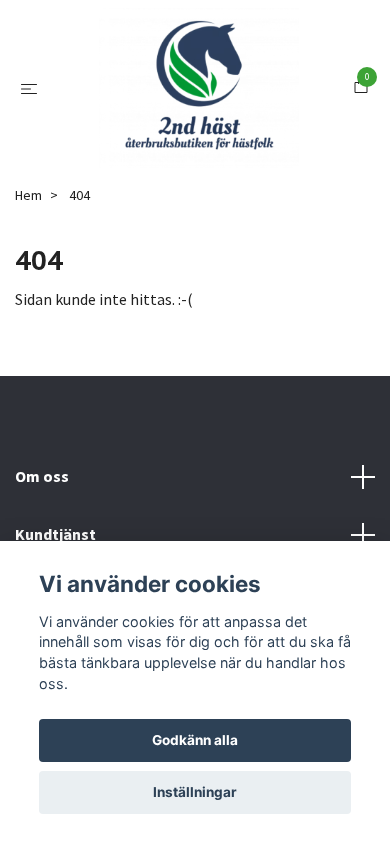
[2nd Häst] (199, 128)
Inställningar (195, 792)
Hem (28, 275)
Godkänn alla (195, 740)
